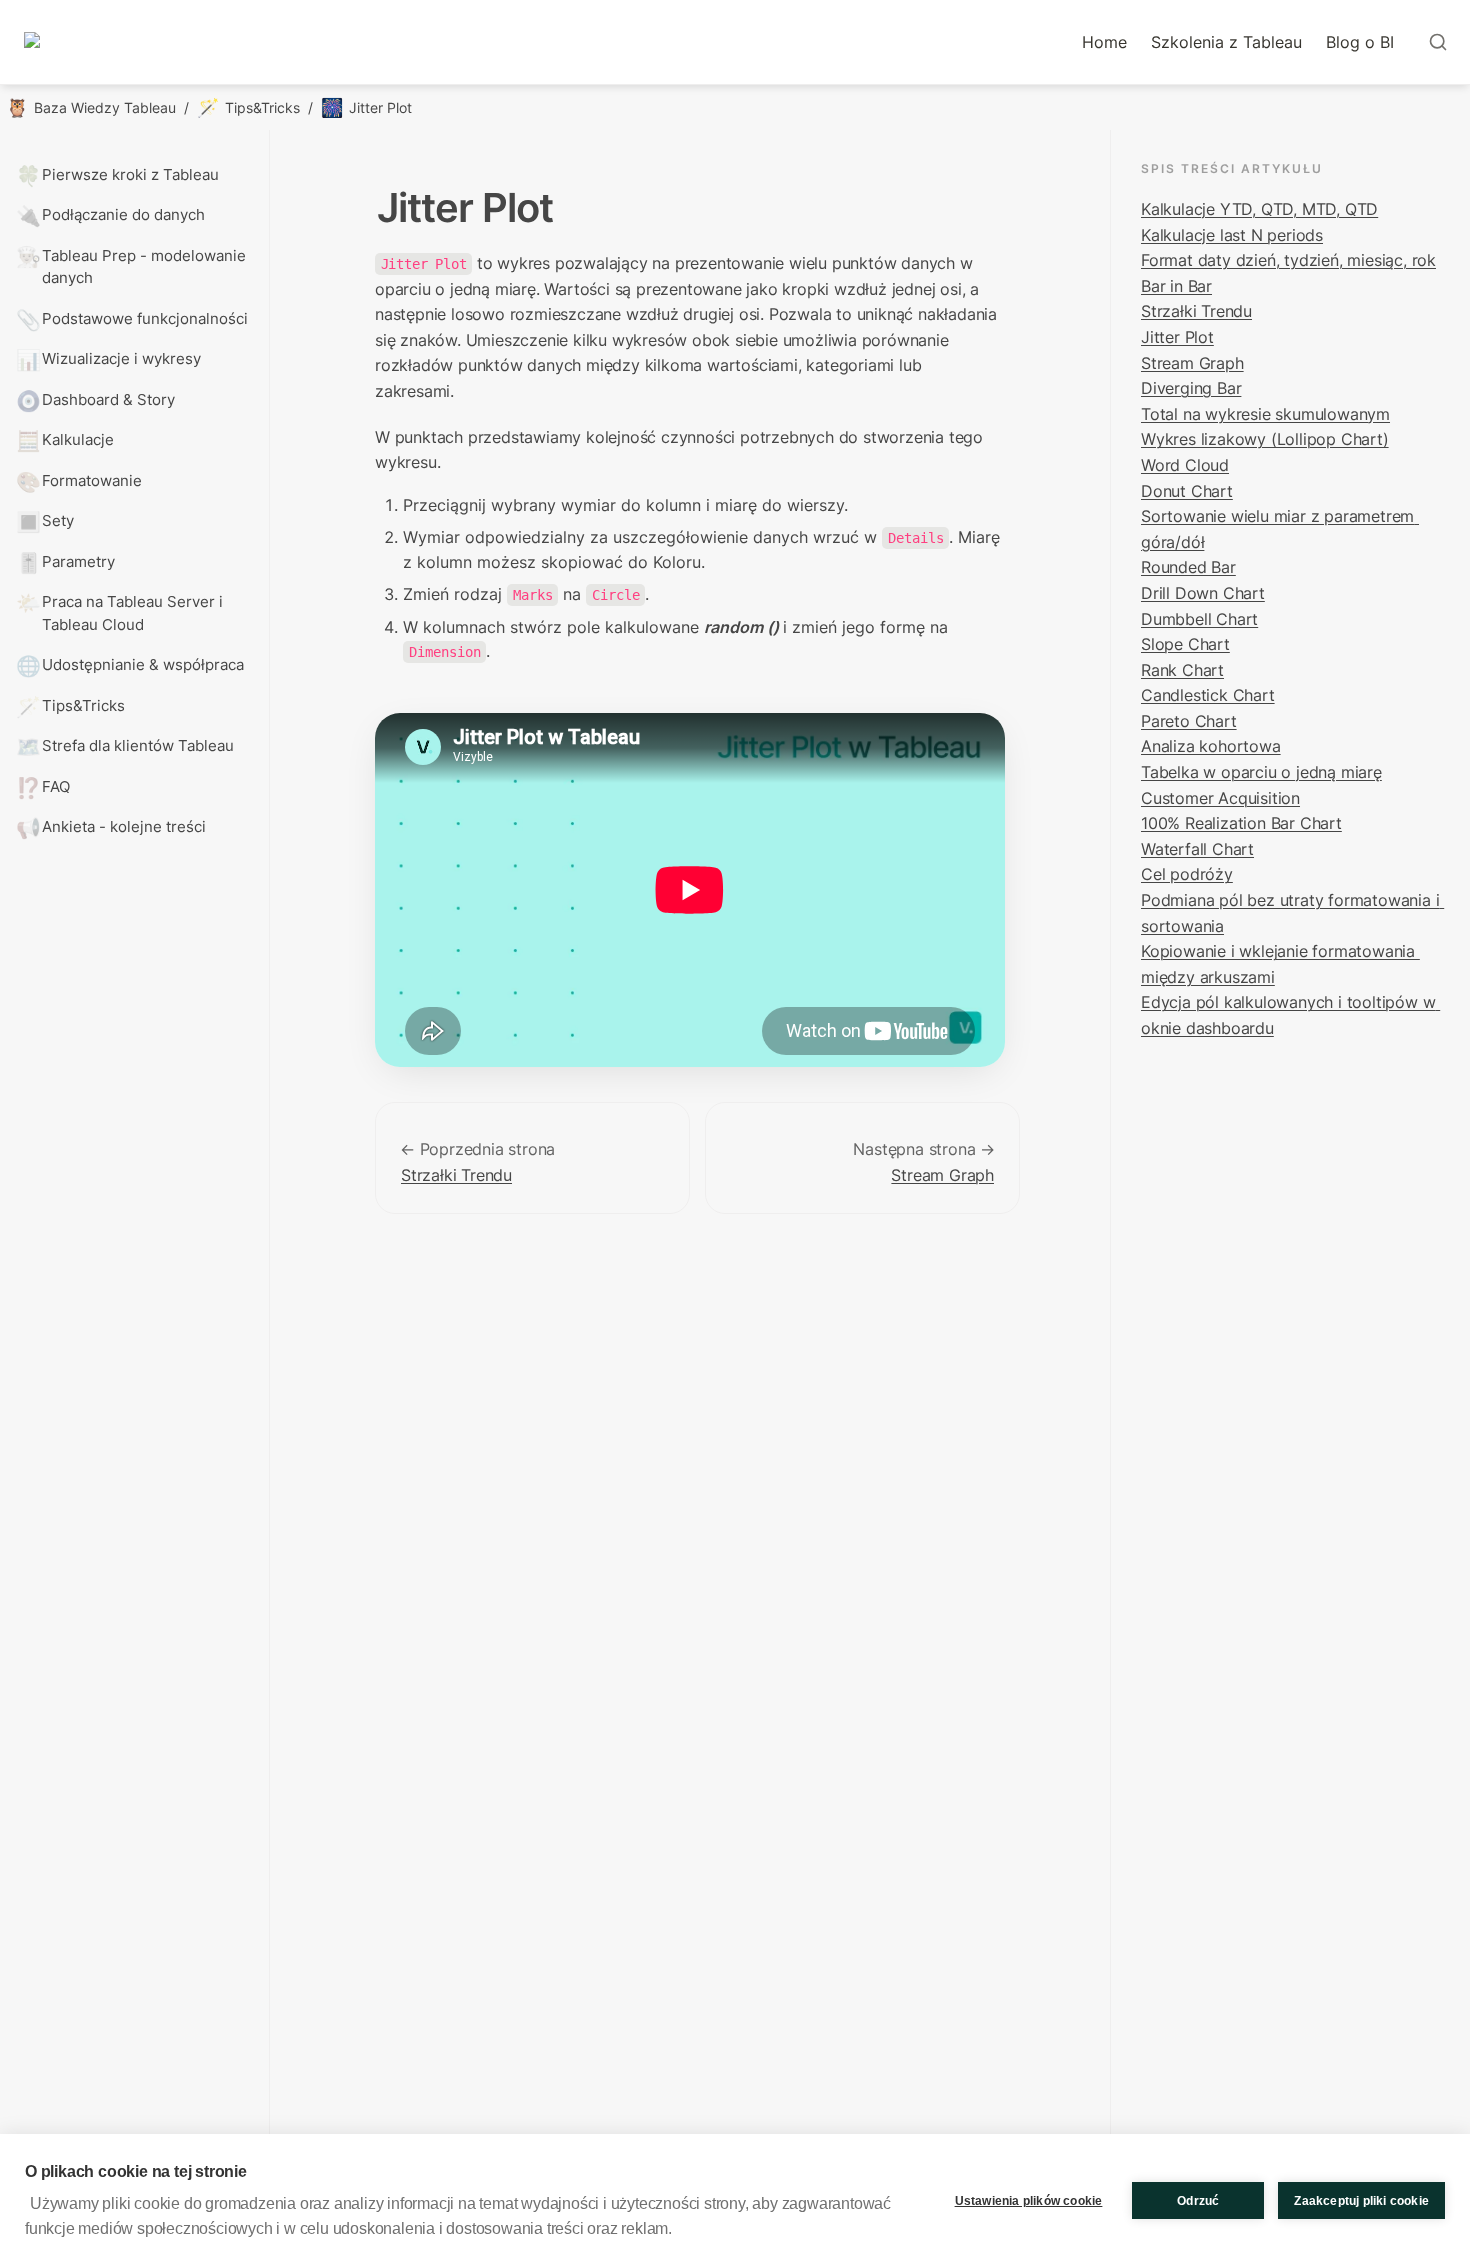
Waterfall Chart (1197, 849)
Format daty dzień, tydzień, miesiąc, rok (1288, 260)
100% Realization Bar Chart (1241, 823)
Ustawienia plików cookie (1029, 2201)
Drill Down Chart (1203, 593)
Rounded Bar (1188, 567)
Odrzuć (1198, 2201)
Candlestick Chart (1208, 695)
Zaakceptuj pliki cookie (1361, 2201)
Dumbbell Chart (1199, 619)
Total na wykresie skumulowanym (1265, 414)
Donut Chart (1187, 491)
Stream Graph (942, 1175)
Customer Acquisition (1220, 798)
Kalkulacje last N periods (1232, 235)
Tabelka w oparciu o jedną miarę (1261, 772)
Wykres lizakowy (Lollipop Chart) (1265, 439)
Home (1104, 42)
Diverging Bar (1191, 388)
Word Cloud (1185, 465)
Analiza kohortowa (1211, 746)
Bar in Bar (1176, 286)
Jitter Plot (1177, 337)
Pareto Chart (1189, 721)
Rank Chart (1182, 670)
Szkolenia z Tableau (1226, 42)
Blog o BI (1360, 42)
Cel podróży (1187, 874)
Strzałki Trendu (456, 1175)
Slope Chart (1185, 644)
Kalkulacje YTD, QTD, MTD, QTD (1259, 209)
